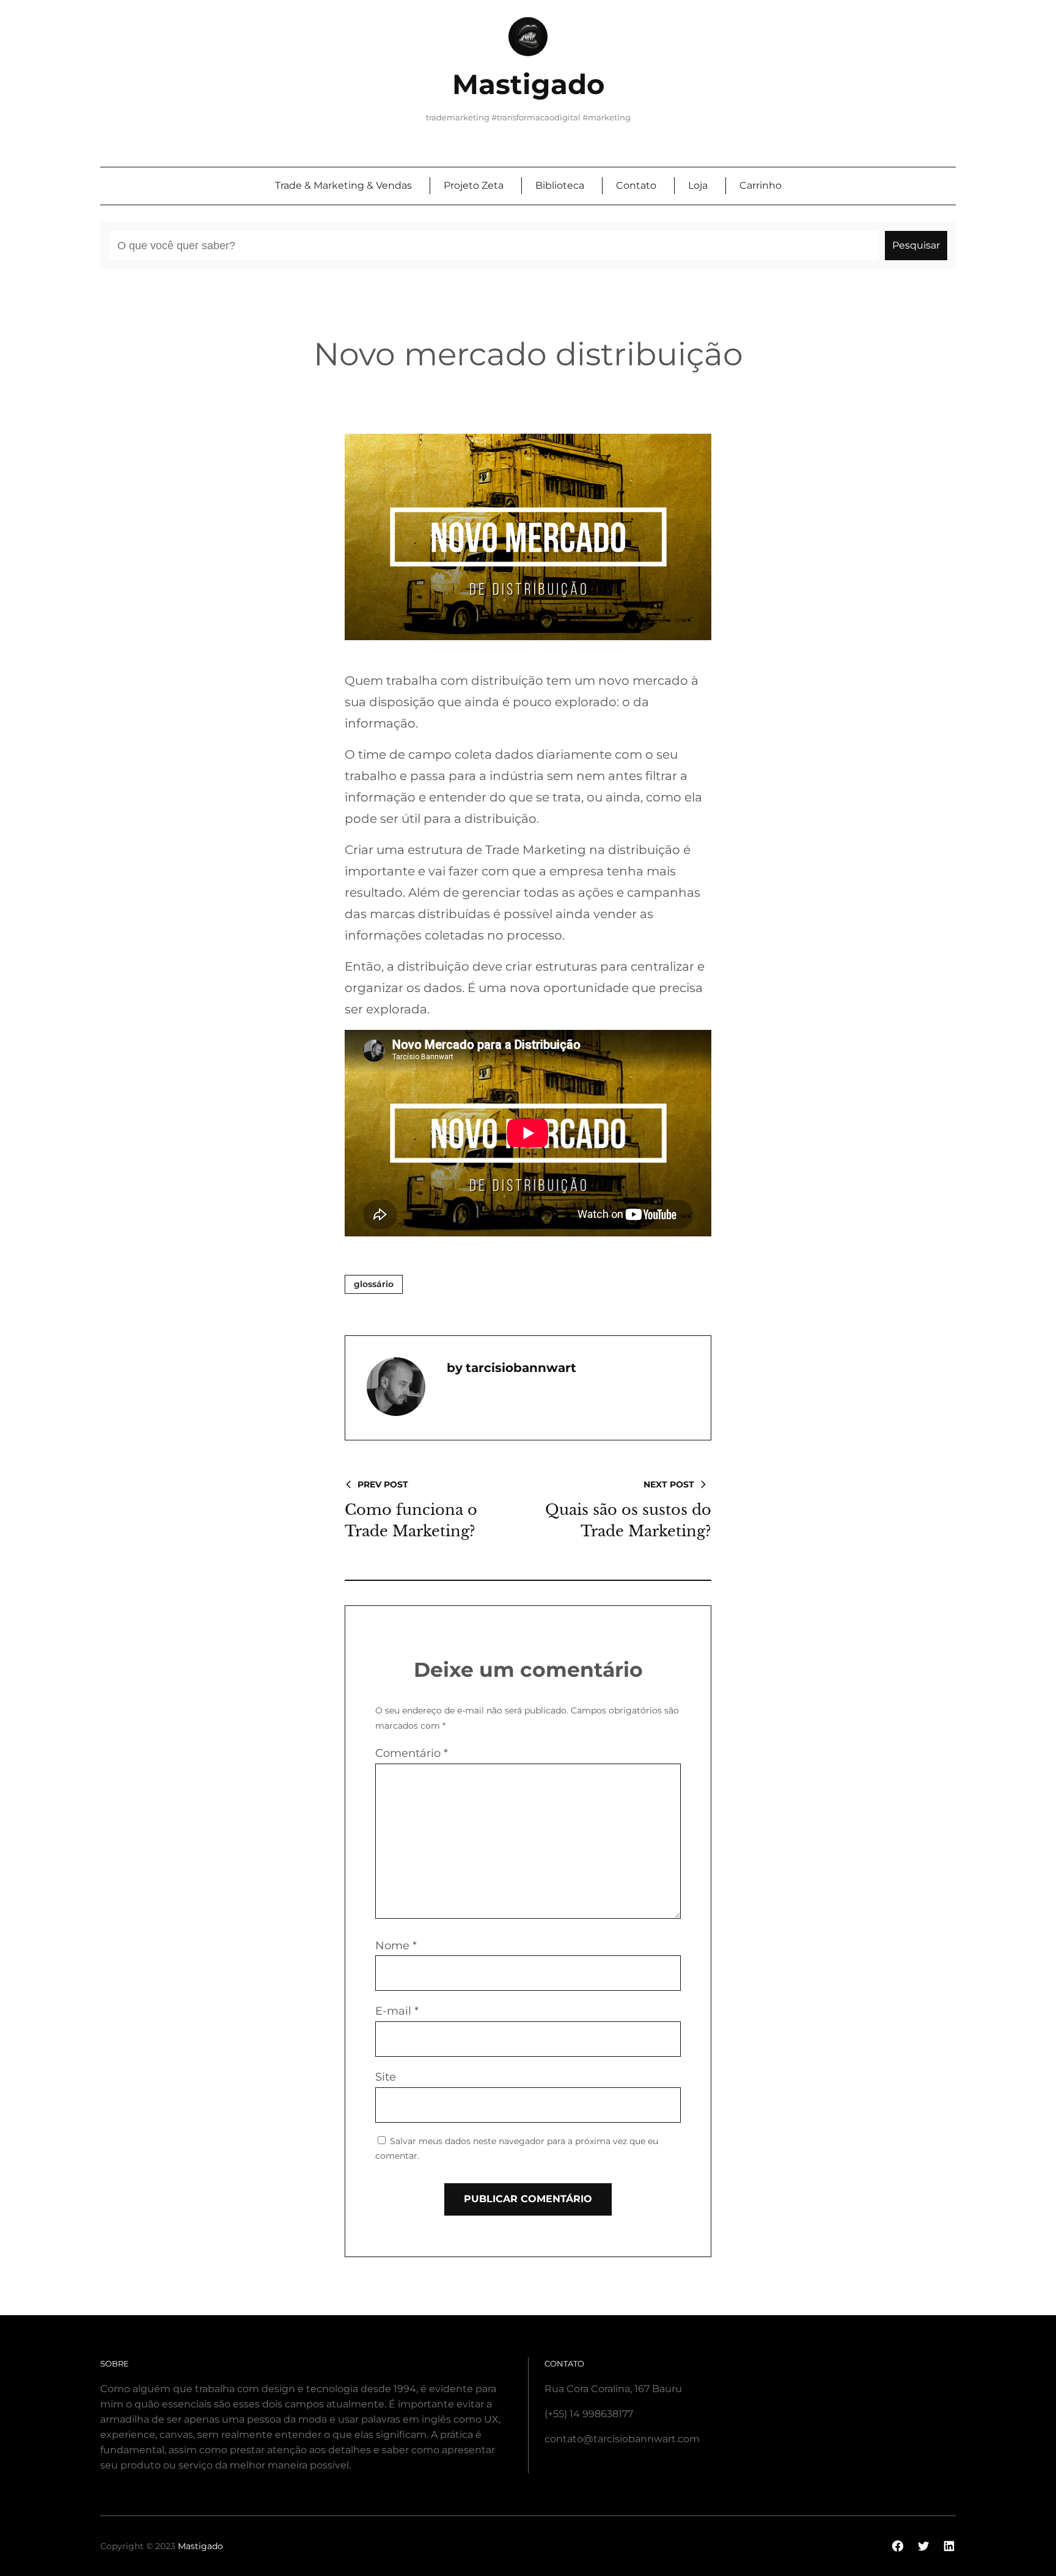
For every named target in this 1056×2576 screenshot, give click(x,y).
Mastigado (528, 84)
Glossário (374, 1284)
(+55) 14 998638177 (589, 2414)
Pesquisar (916, 245)
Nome (396, 1946)
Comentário (412, 1753)
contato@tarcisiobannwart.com (622, 2439)
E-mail (397, 2011)
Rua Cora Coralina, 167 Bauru (613, 2389)
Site (386, 2077)
